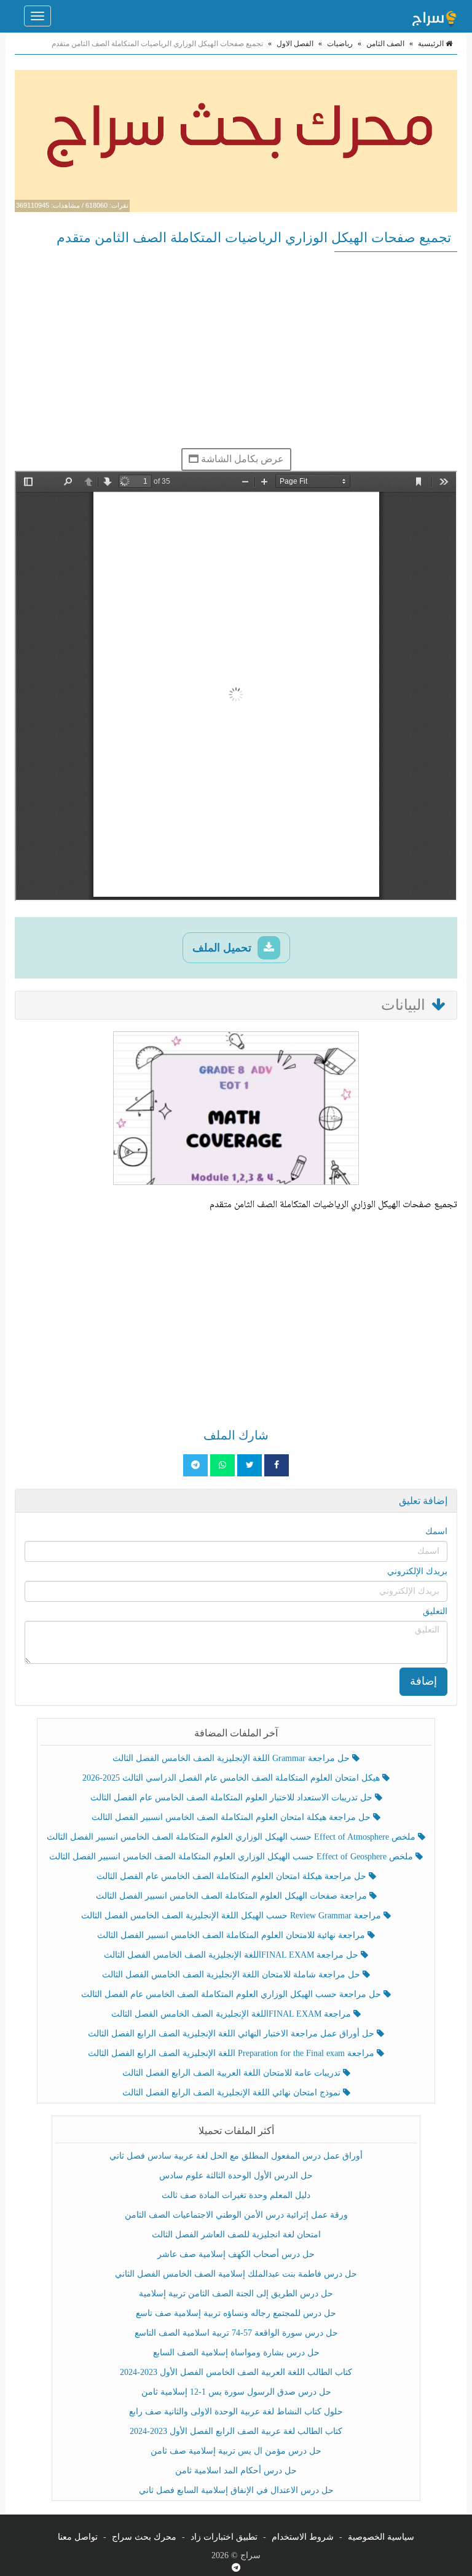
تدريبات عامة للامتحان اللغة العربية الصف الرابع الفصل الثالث (233, 2073)
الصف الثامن (385, 44)
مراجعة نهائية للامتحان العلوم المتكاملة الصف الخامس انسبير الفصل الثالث (232, 1935)
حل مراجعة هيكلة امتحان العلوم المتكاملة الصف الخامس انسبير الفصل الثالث (232, 1817)
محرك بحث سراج (144, 2537)
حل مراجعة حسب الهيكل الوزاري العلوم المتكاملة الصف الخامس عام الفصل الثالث (232, 1994)
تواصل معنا (78, 2537)
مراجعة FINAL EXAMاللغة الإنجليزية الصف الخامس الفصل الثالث (232, 2014)
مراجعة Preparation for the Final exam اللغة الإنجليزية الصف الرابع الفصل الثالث (232, 2053)
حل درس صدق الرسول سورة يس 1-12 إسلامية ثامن (236, 2392)
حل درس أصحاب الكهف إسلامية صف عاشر (236, 2254)
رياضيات (340, 44)
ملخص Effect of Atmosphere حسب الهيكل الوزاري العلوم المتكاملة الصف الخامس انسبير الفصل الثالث (232, 1837)
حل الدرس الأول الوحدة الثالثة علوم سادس (236, 2176)
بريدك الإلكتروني (417, 1571)
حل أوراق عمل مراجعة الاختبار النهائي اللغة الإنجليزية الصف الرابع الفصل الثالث (232, 2034)
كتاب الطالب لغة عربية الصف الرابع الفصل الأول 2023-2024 (236, 2431)
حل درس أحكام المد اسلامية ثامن (236, 2471)
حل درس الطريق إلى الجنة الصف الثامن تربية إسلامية (236, 2294)
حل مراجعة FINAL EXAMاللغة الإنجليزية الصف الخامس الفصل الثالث (232, 1955)
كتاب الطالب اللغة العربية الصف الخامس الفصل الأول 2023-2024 (236, 2372)
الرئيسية (432, 44)
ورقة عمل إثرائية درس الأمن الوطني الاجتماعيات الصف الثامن (236, 2215)
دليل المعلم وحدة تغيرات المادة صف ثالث (236, 2195)
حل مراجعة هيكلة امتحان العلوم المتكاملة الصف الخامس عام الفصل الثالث (233, 1876)
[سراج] (434, 16)
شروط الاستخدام (303, 2537)
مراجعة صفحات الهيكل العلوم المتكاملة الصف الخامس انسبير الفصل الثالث (233, 1896)
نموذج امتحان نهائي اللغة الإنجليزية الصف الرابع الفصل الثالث (233, 2093)
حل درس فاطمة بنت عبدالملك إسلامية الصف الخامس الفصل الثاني (236, 2274)
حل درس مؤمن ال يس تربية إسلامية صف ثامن (236, 2451)
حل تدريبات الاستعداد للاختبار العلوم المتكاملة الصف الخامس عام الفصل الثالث (233, 1798)
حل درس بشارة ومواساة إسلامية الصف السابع (236, 2353)
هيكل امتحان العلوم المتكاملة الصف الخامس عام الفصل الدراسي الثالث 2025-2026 (232, 1778)
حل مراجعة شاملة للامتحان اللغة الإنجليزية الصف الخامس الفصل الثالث (232, 1975)
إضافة (423, 1681)
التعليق (435, 1611)
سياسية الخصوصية (381, 2537)
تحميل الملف (223, 948)
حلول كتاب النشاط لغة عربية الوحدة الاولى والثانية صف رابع (236, 2412)
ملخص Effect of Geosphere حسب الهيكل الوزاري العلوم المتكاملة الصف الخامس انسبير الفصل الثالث (232, 1857)
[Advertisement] (236, 350)
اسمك (436, 1531)
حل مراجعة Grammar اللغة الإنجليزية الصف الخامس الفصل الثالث (232, 1758)
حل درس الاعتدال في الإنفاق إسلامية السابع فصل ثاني (236, 2490)
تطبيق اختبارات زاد (224, 2537)
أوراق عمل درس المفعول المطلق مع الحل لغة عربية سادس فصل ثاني (236, 2156)
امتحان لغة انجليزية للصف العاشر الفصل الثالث (236, 2235)
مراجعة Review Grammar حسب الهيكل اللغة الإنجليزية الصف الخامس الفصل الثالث (232, 1916)
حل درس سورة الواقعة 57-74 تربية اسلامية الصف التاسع (236, 2333)
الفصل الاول (295, 44)
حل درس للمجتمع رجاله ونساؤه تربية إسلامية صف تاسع (236, 2313)
